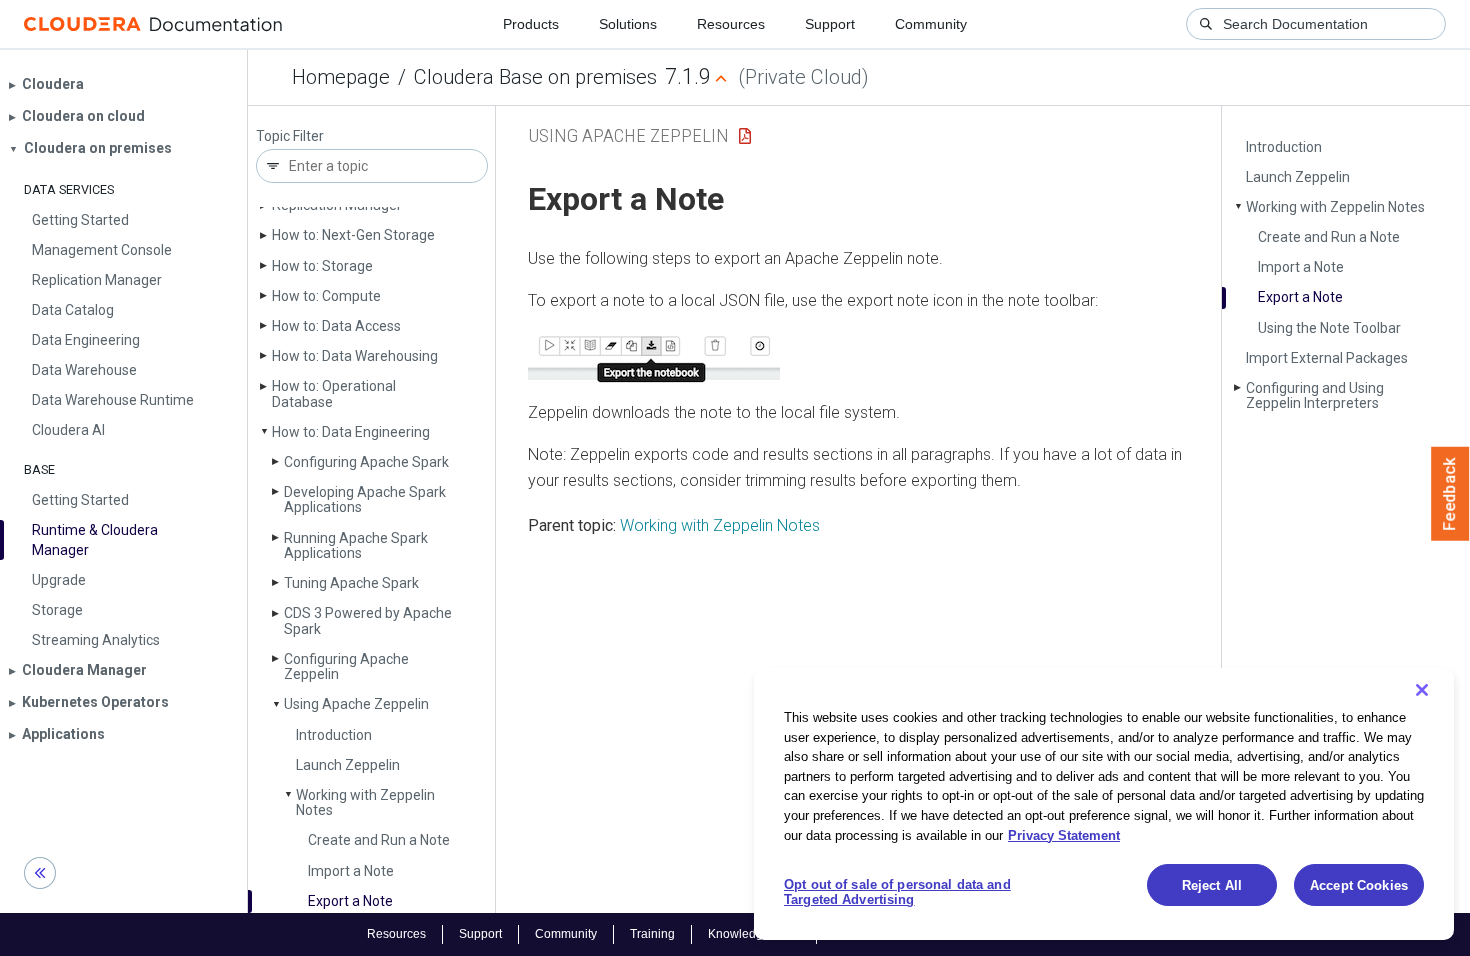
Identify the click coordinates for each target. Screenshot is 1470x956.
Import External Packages (1327, 358)
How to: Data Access (336, 326)
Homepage (341, 77)
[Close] (1422, 690)
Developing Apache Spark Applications (365, 499)
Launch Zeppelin (348, 765)
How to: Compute (326, 296)
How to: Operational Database (334, 393)
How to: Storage (322, 266)
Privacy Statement (1064, 834)
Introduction (334, 735)
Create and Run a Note (379, 840)
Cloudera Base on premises (535, 77)
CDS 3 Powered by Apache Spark (368, 620)
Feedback (1450, 494)
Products (531, 24)
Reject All (1212, 885)
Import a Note (351, 871)
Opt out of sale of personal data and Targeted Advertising (897, 892)
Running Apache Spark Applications (356, 545)
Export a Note (350, 901)
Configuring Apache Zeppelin (346, 666)
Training (652, 934)
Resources (731, 24)
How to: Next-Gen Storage (353, 235)
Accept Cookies (1359, 885)
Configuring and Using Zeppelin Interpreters (1315, 395)
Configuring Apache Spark (366, 462)
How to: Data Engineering (351, 432)
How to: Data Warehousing (355, 356)
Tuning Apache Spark (351, 583)
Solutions (628, 24)
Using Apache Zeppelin (356, 704)
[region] (1104, 804)
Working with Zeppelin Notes (365, 802)
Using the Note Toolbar (1329, 328)
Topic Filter (290, 136)
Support (830, 24)
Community (931, 24)
